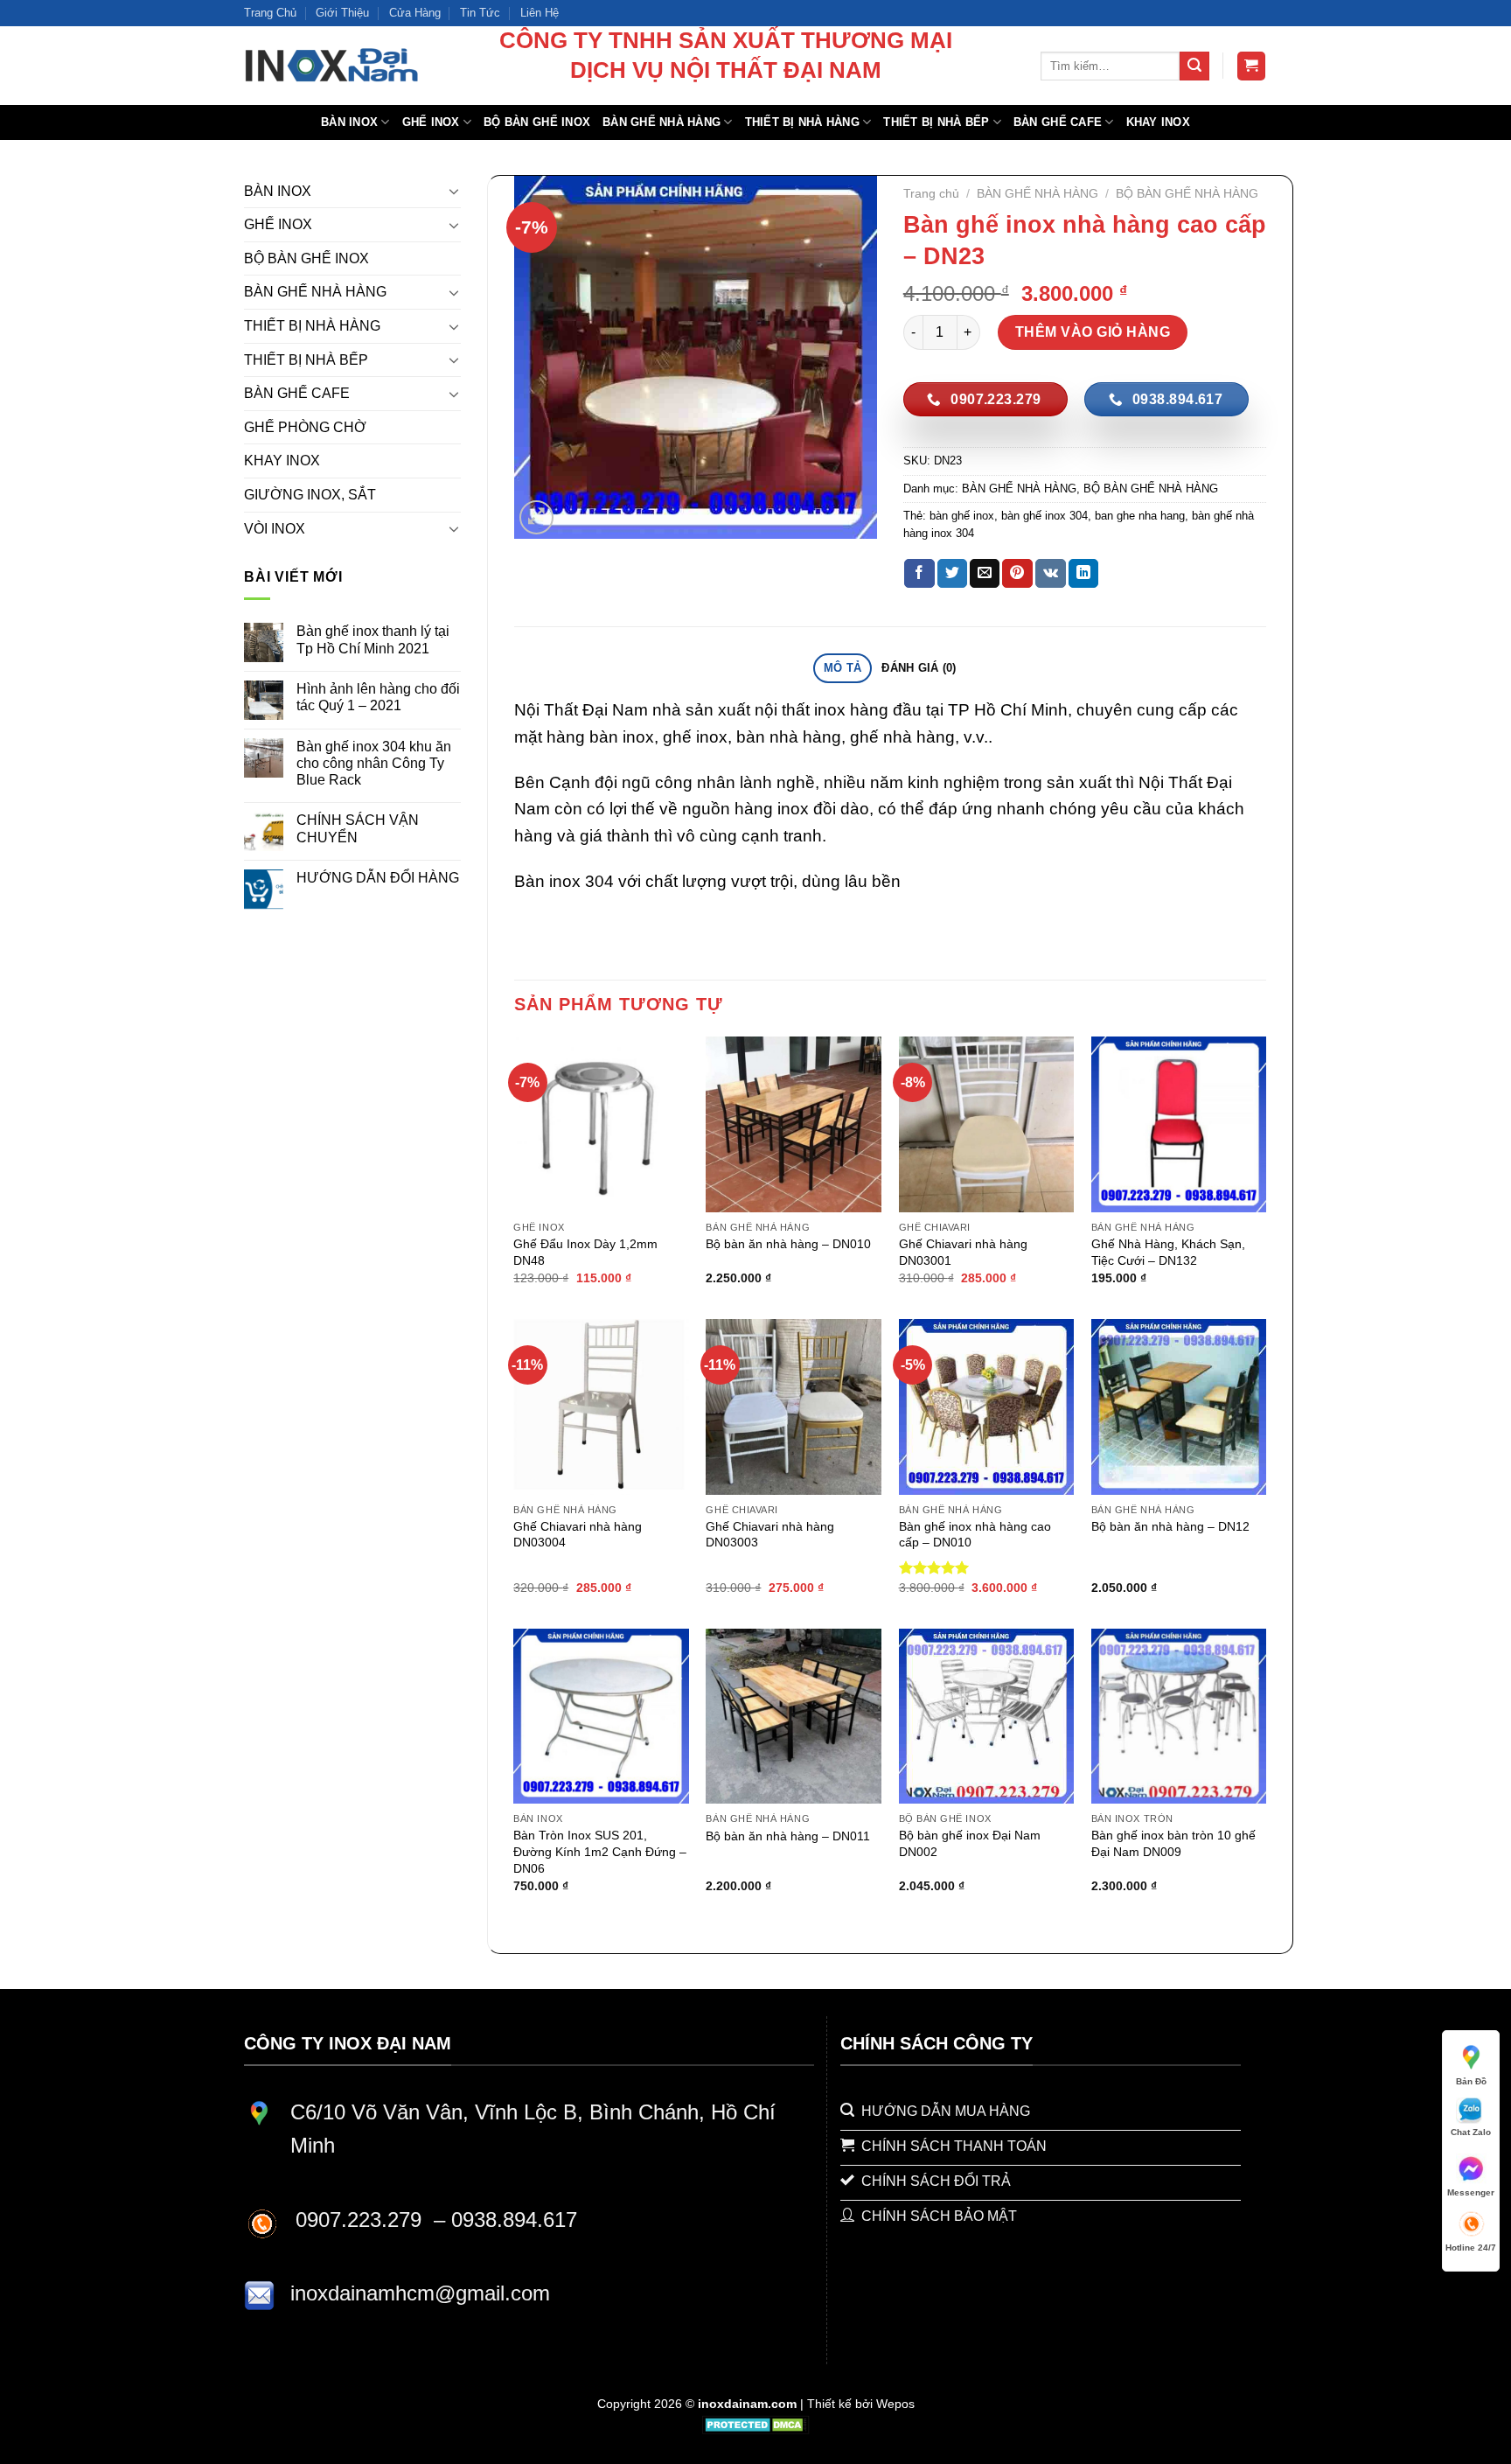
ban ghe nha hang (1140, 516)
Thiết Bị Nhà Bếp (936, 122)
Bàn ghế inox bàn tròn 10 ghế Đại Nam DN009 (1173, 1843)
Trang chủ (931, 194)
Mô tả (843, 668)
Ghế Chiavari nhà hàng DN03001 (963, 1252)
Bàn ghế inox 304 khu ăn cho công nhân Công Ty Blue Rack (374, 763)
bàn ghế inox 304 (1044, 516)
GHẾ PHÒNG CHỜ (305, 427)
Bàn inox (349, 122)
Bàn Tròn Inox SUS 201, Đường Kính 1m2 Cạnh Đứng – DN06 (600, 1851)
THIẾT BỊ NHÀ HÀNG (312, 326)
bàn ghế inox (962, 516)
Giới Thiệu (342, 13)
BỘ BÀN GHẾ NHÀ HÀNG (1187, 194)
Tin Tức (480, 13)
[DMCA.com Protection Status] (756, 2424)
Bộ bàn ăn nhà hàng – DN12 (1170, 1526)
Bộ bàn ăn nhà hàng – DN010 (788, 1244)
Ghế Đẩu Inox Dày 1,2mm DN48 (585, 1252)
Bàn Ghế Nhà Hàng (661, 122)
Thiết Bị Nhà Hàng (802, 122)
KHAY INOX (282, 461)
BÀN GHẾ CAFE (297, 393)
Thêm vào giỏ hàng (1093, 332)
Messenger (1471, 2192)
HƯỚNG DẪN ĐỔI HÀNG (378, 878)
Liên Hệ (540, 13)
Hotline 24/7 (1471, 2248)
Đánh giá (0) (919, 668)
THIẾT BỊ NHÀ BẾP (306, 360)
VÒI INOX (275, 529)
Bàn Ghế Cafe (1058, 122)
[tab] (842, 669)
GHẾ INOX (278, 224)
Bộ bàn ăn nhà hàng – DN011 (788, 1836)
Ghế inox (431, 122)
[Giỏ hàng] (1252, 66)
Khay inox (1158, 122)
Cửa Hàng (415, 13)
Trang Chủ (270, 13)
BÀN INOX (278, 191)
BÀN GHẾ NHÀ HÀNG (315, 292)
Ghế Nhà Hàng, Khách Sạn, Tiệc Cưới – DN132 (1168, 1252)
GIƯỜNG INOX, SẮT (310, 495)
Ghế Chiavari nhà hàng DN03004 (578, 1535)
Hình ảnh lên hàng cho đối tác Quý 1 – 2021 (378, 697)
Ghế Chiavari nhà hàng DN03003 (770, 1535)
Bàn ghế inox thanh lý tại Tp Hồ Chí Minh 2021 (373, 639)
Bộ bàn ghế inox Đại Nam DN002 (970, 1843)
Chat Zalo (1471, 2132)
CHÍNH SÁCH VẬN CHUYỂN (358, 828)
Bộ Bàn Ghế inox (537, 122)
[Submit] (1194, 66)
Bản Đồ (1471, 2081)
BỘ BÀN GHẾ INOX (306, 258)
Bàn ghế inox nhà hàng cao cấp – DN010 (975, 1535)
